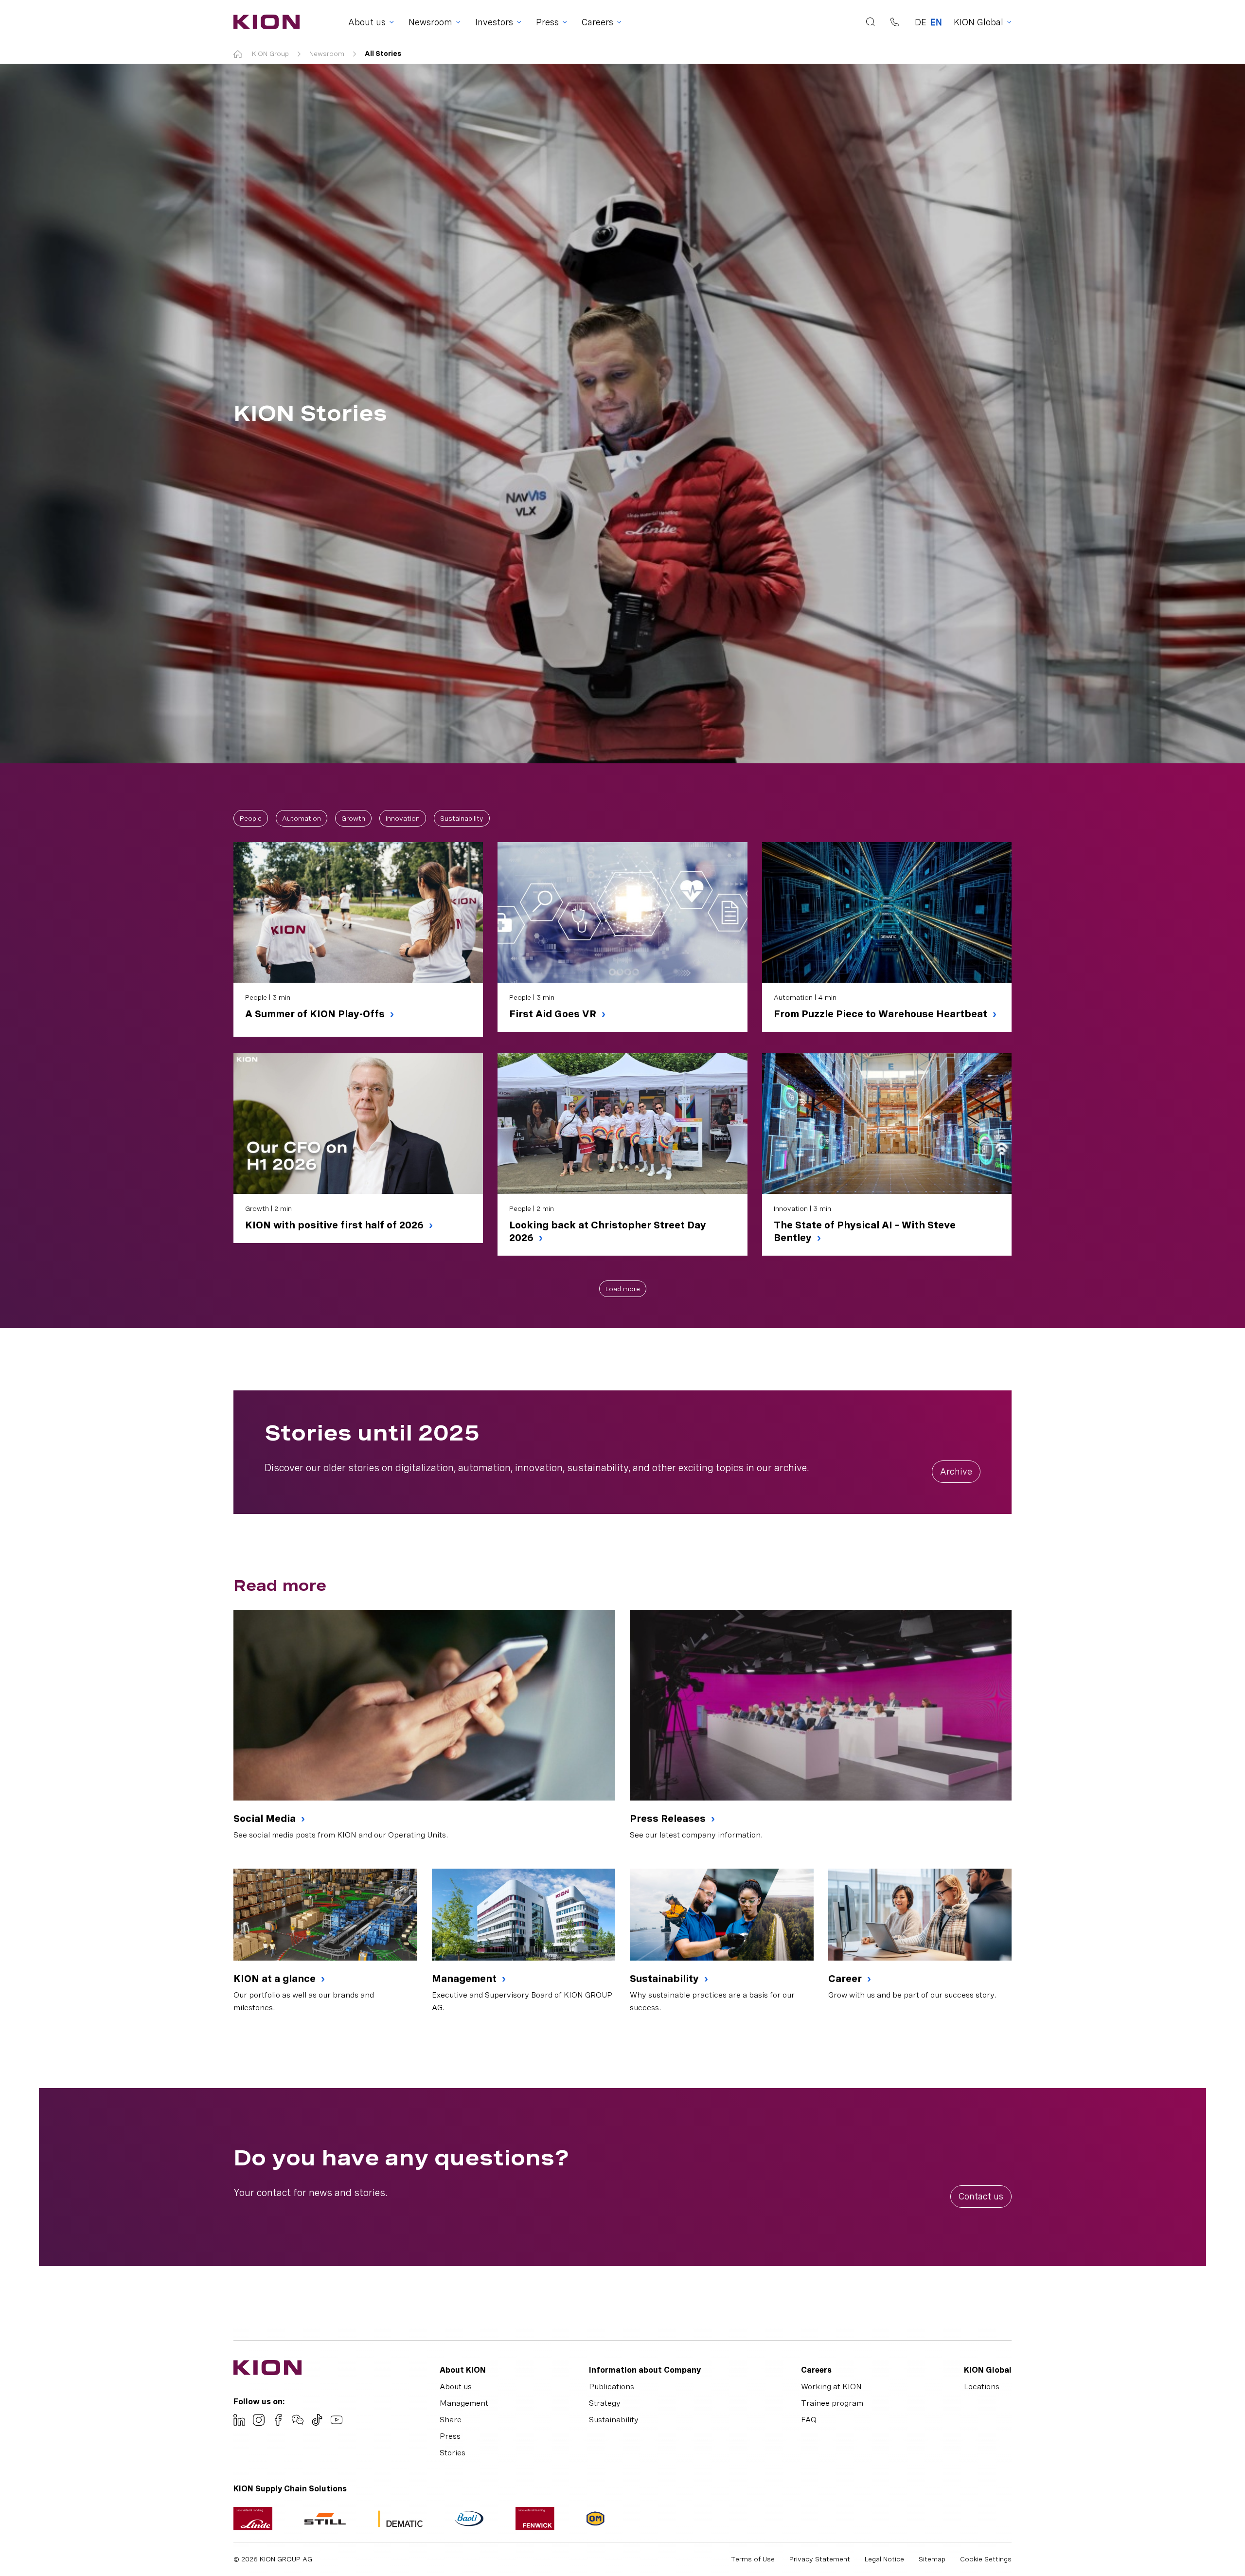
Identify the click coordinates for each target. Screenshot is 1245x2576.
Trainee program (832, 2403)
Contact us (981, 2196)
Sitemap (932, 2559)
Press (450, 2436)
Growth (353, 818)
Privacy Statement (820, 2559)
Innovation (403, 818)
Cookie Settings (986, 2559)
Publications (612, 2387)
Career (846, 1979)
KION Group (270, 54)
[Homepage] (264, 22)
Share (451, 2420)
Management (465, 1979)
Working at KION (831, 2387)
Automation (302, 818)
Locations (982, 2387)
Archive (956, 1471)
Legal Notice (884, 2559)
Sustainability (462, 818)
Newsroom (327, 54)
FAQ (809, 2420)
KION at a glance (276, 1979)
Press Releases (669, 1819)
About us (456, 2387)
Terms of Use (753, 2559)
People (251, 818)
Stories (453, 2453)
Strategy (605, 2403)
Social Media (266, 1819)
